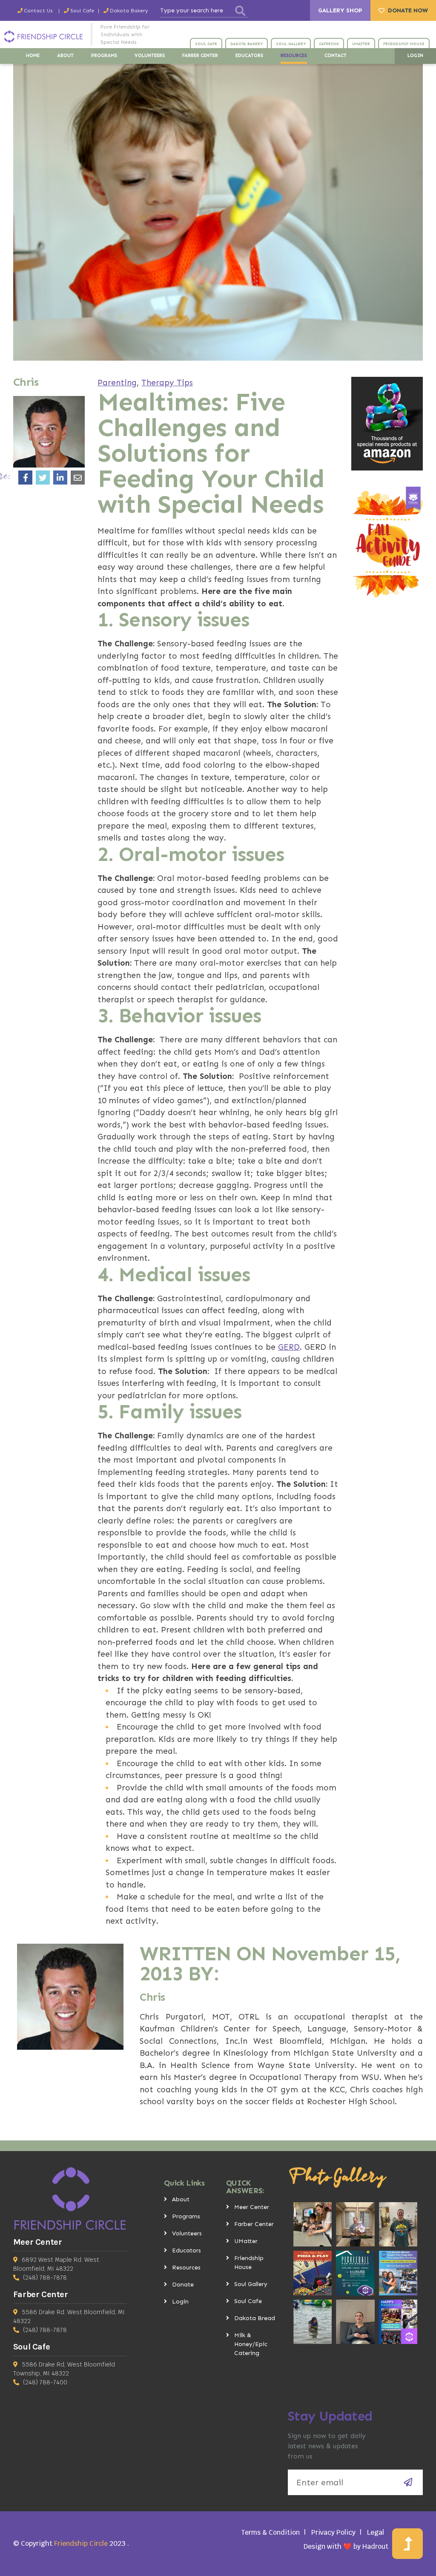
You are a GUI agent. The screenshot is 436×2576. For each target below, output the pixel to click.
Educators (186, 2250)
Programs (186, 2216)
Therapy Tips (167, 383)
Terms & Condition (270, 2532)
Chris (152, 1997)
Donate (183, 2285)
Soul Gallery (251, 2284)
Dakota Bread (255, 2318)
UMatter (246, 2241)
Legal (376, 2532)
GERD (289, 1347)
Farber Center (254, 2224)
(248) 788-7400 (45, 2382)
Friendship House (249, 2263)
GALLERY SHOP (340, 10)
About (181, 2199)
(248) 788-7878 (45, 2278)
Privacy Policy (333, 2532)
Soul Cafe (248, 2301)
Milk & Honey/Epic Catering (251, 2344)
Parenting (117, 383)
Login (180, 2302)
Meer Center (252, 2207)
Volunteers (187, 2233)
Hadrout (375, 2546)
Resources (186, 2268)
